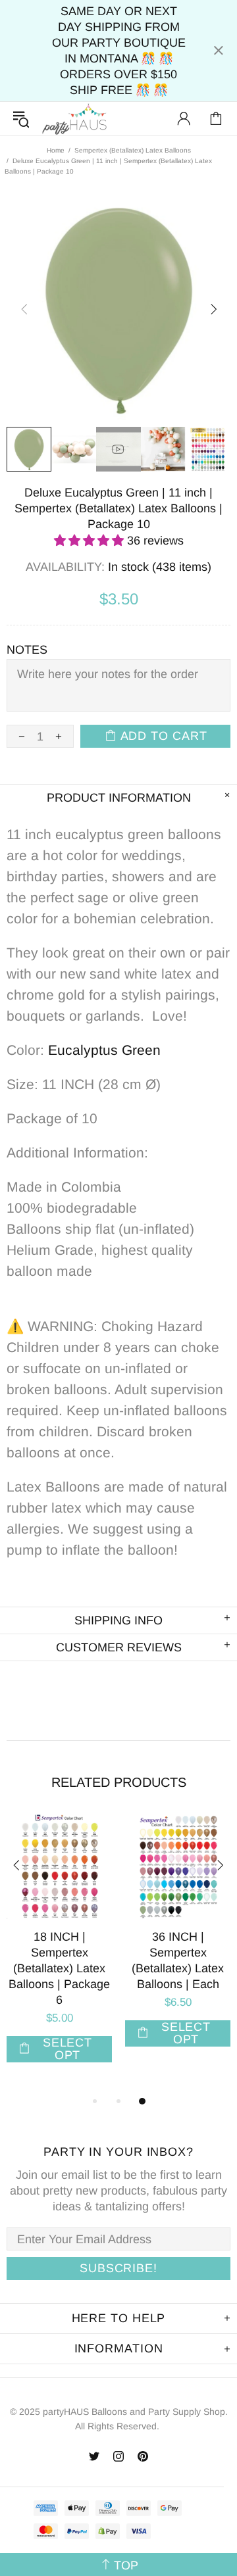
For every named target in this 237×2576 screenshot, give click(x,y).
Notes (27, 650)
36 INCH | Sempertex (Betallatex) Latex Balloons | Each (178, 1960)
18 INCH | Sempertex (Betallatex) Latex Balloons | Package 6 (59, 1968)
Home (56, 150)
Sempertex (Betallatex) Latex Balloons (133, 150)
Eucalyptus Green (104, 1050)
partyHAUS (74, 119)
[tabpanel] (59, 1951)
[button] (91, 541)
